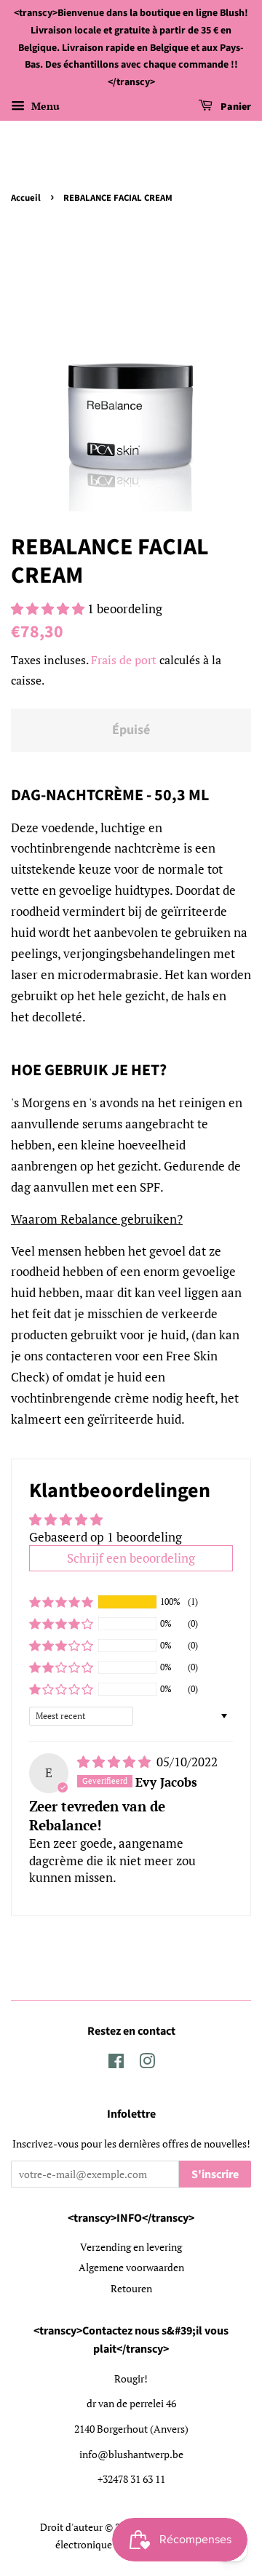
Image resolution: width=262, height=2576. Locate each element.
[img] (115, 1762)
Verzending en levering (131, 2247)
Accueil (26, 198)
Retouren (131, 2288)
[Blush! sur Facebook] (116, 2063)
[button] (49, 609)
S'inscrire (215, 2174)
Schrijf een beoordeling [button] (131, 1558)
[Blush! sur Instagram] (147, 2063)
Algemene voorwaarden (131, 2267)
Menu (44, 106)
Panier (235, 107)
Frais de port (124, 660)
